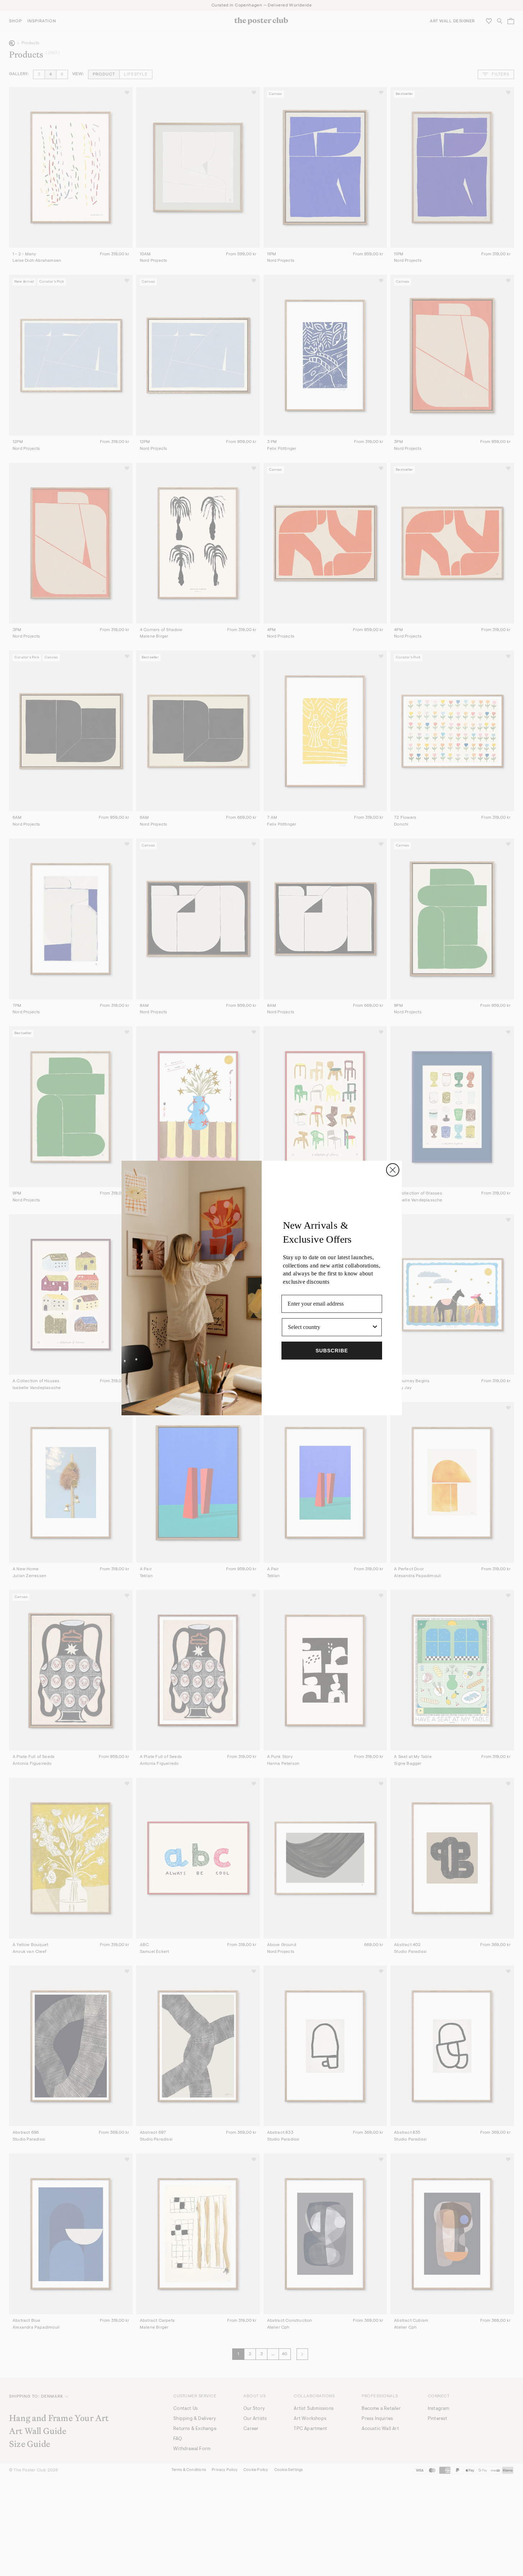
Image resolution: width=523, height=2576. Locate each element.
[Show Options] (375, 1327)
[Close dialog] (393, 1170)
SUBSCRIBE (332, 1351)
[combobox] (330, 1327)
